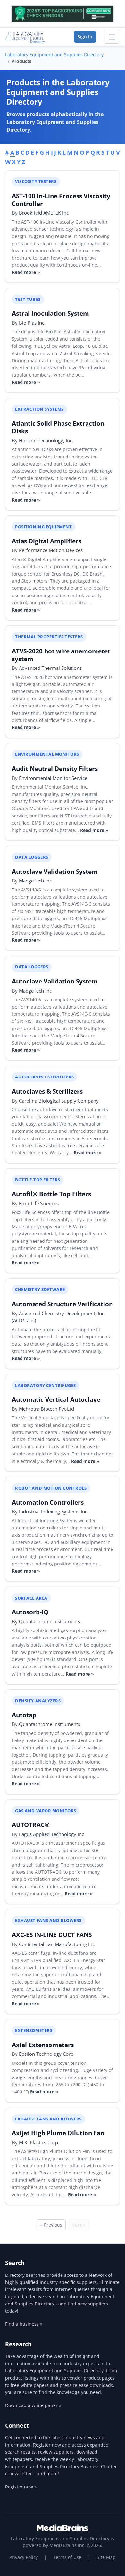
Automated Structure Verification (62, 1304)
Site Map (106, 2557)
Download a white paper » (33, 2405)
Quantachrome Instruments (50, 1621)
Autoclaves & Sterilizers (47, 1091)
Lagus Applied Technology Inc (51, 1834)
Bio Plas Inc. (32, 323)
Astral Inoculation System (50, 313)
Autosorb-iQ (30, 1612)
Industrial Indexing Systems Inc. (54, 1511)
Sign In (85, 37)
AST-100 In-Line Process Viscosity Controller (61, 200)
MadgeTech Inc (35, 881)
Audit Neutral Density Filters (55, 768)
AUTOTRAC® (31, 1825)
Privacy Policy (24, 2557)
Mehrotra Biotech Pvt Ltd (46, 1409)
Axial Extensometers (43, 2045)
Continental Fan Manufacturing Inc (57, 1944)
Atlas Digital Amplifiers (47, 541)
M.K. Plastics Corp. (39, 2142)
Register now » (21, 2487)
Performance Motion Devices (51, 550)
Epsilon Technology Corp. (47, 2054)
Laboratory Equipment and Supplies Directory (54, 55)
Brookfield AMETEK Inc (44, 213)
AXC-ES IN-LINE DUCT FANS (52, 1935)
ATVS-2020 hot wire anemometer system (61, 655)
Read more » (26, 272)
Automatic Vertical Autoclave (56, 1399)
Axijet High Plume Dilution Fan (58, 2133)
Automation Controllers (48, 1502)
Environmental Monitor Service (53, 778)
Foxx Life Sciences (39, 1203)
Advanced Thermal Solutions (50, 668)
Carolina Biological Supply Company (59, 1101)
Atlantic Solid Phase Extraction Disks (58, 427)
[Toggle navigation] (112, 37)
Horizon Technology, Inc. (46, 440)
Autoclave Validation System (55, 871)
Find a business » (24, 2324)
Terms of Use (67, 2557)
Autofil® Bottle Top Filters (51, 1194)
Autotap (24, 1715)
